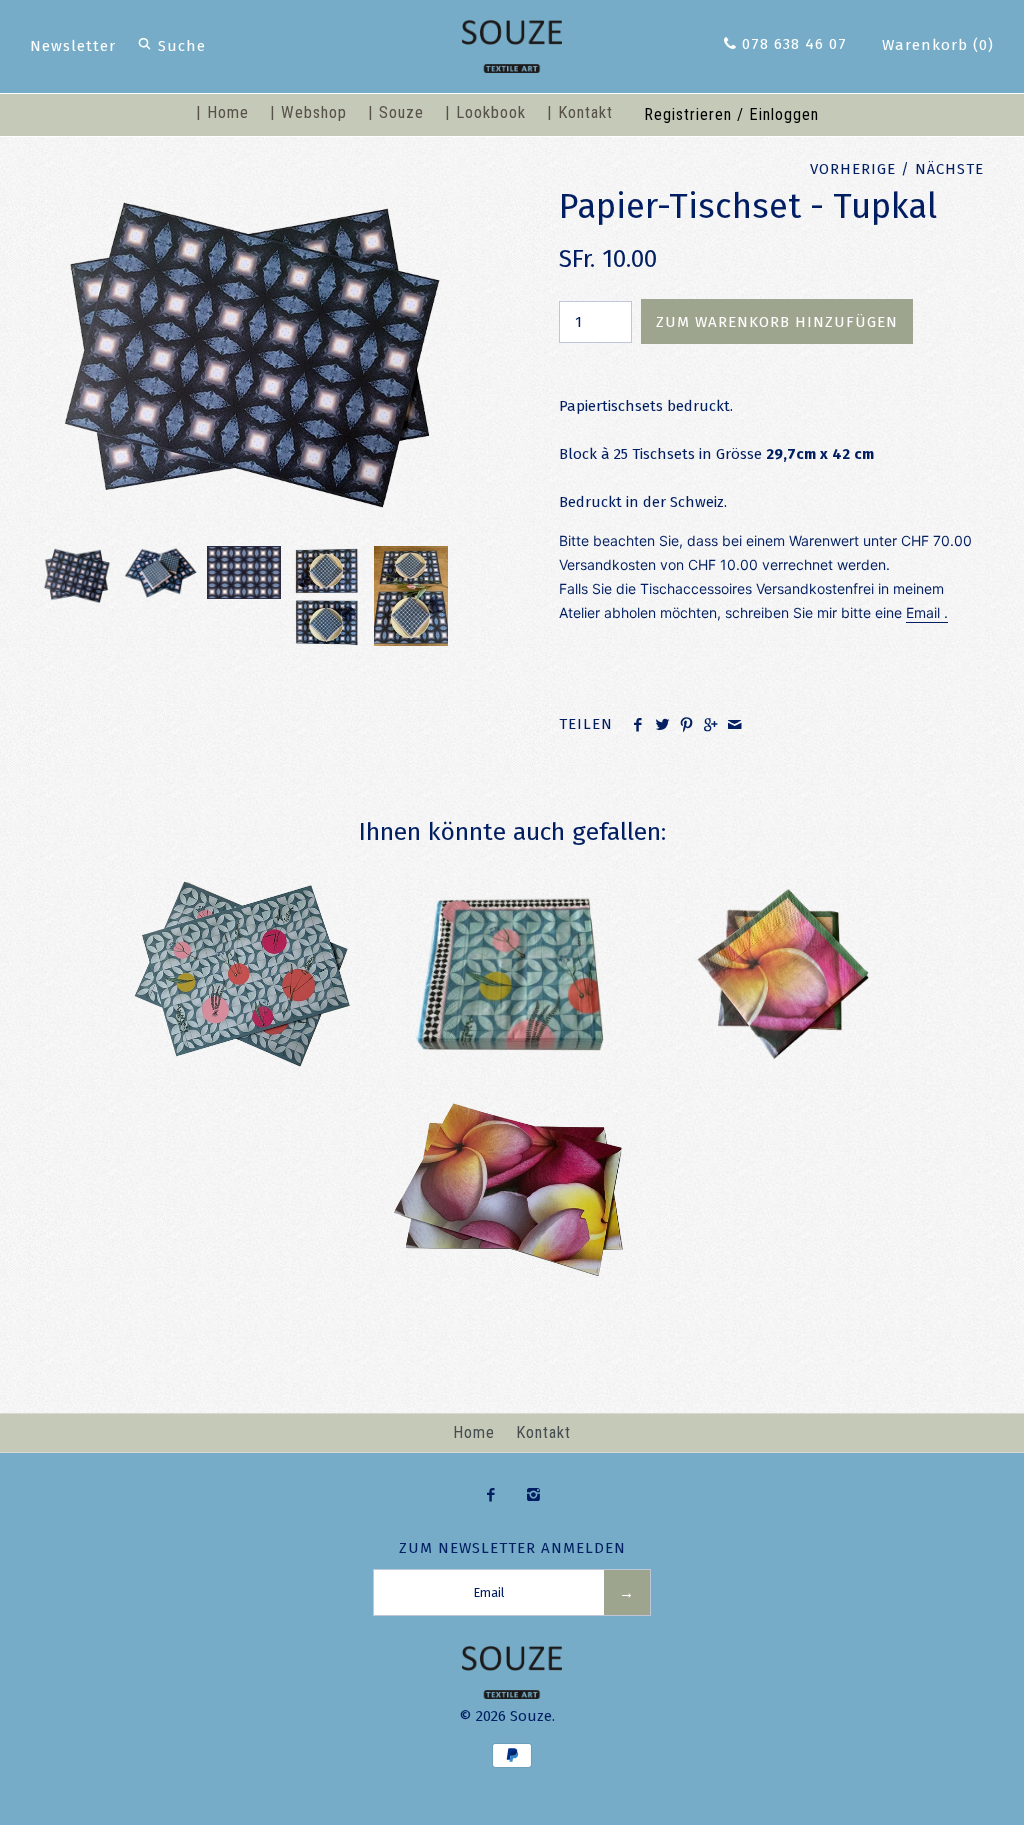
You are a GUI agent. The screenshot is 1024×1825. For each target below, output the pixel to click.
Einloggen (784, 114)
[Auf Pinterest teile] (686, 726)
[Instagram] (533, 1496)
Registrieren (688, 114)
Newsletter (73, 46)
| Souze (396, 112)
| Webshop (308, 112)
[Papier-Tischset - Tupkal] (252, 198)
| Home (222, 112)
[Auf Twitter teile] (661, 726)
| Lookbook (485, 112)
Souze (531, 1716)
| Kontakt (580, 112)
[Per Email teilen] (734, 726)
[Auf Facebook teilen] (637, 726)
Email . (927, 612)
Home (474, 1432)
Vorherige (853, 169)
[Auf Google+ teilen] (710, 726)
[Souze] (512, 32)
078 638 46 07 (792, 44)
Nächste (949, 169)
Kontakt (543, 1432)
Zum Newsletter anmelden (512, 1548)
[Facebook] (490, 1496)
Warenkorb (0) (938, 45)
